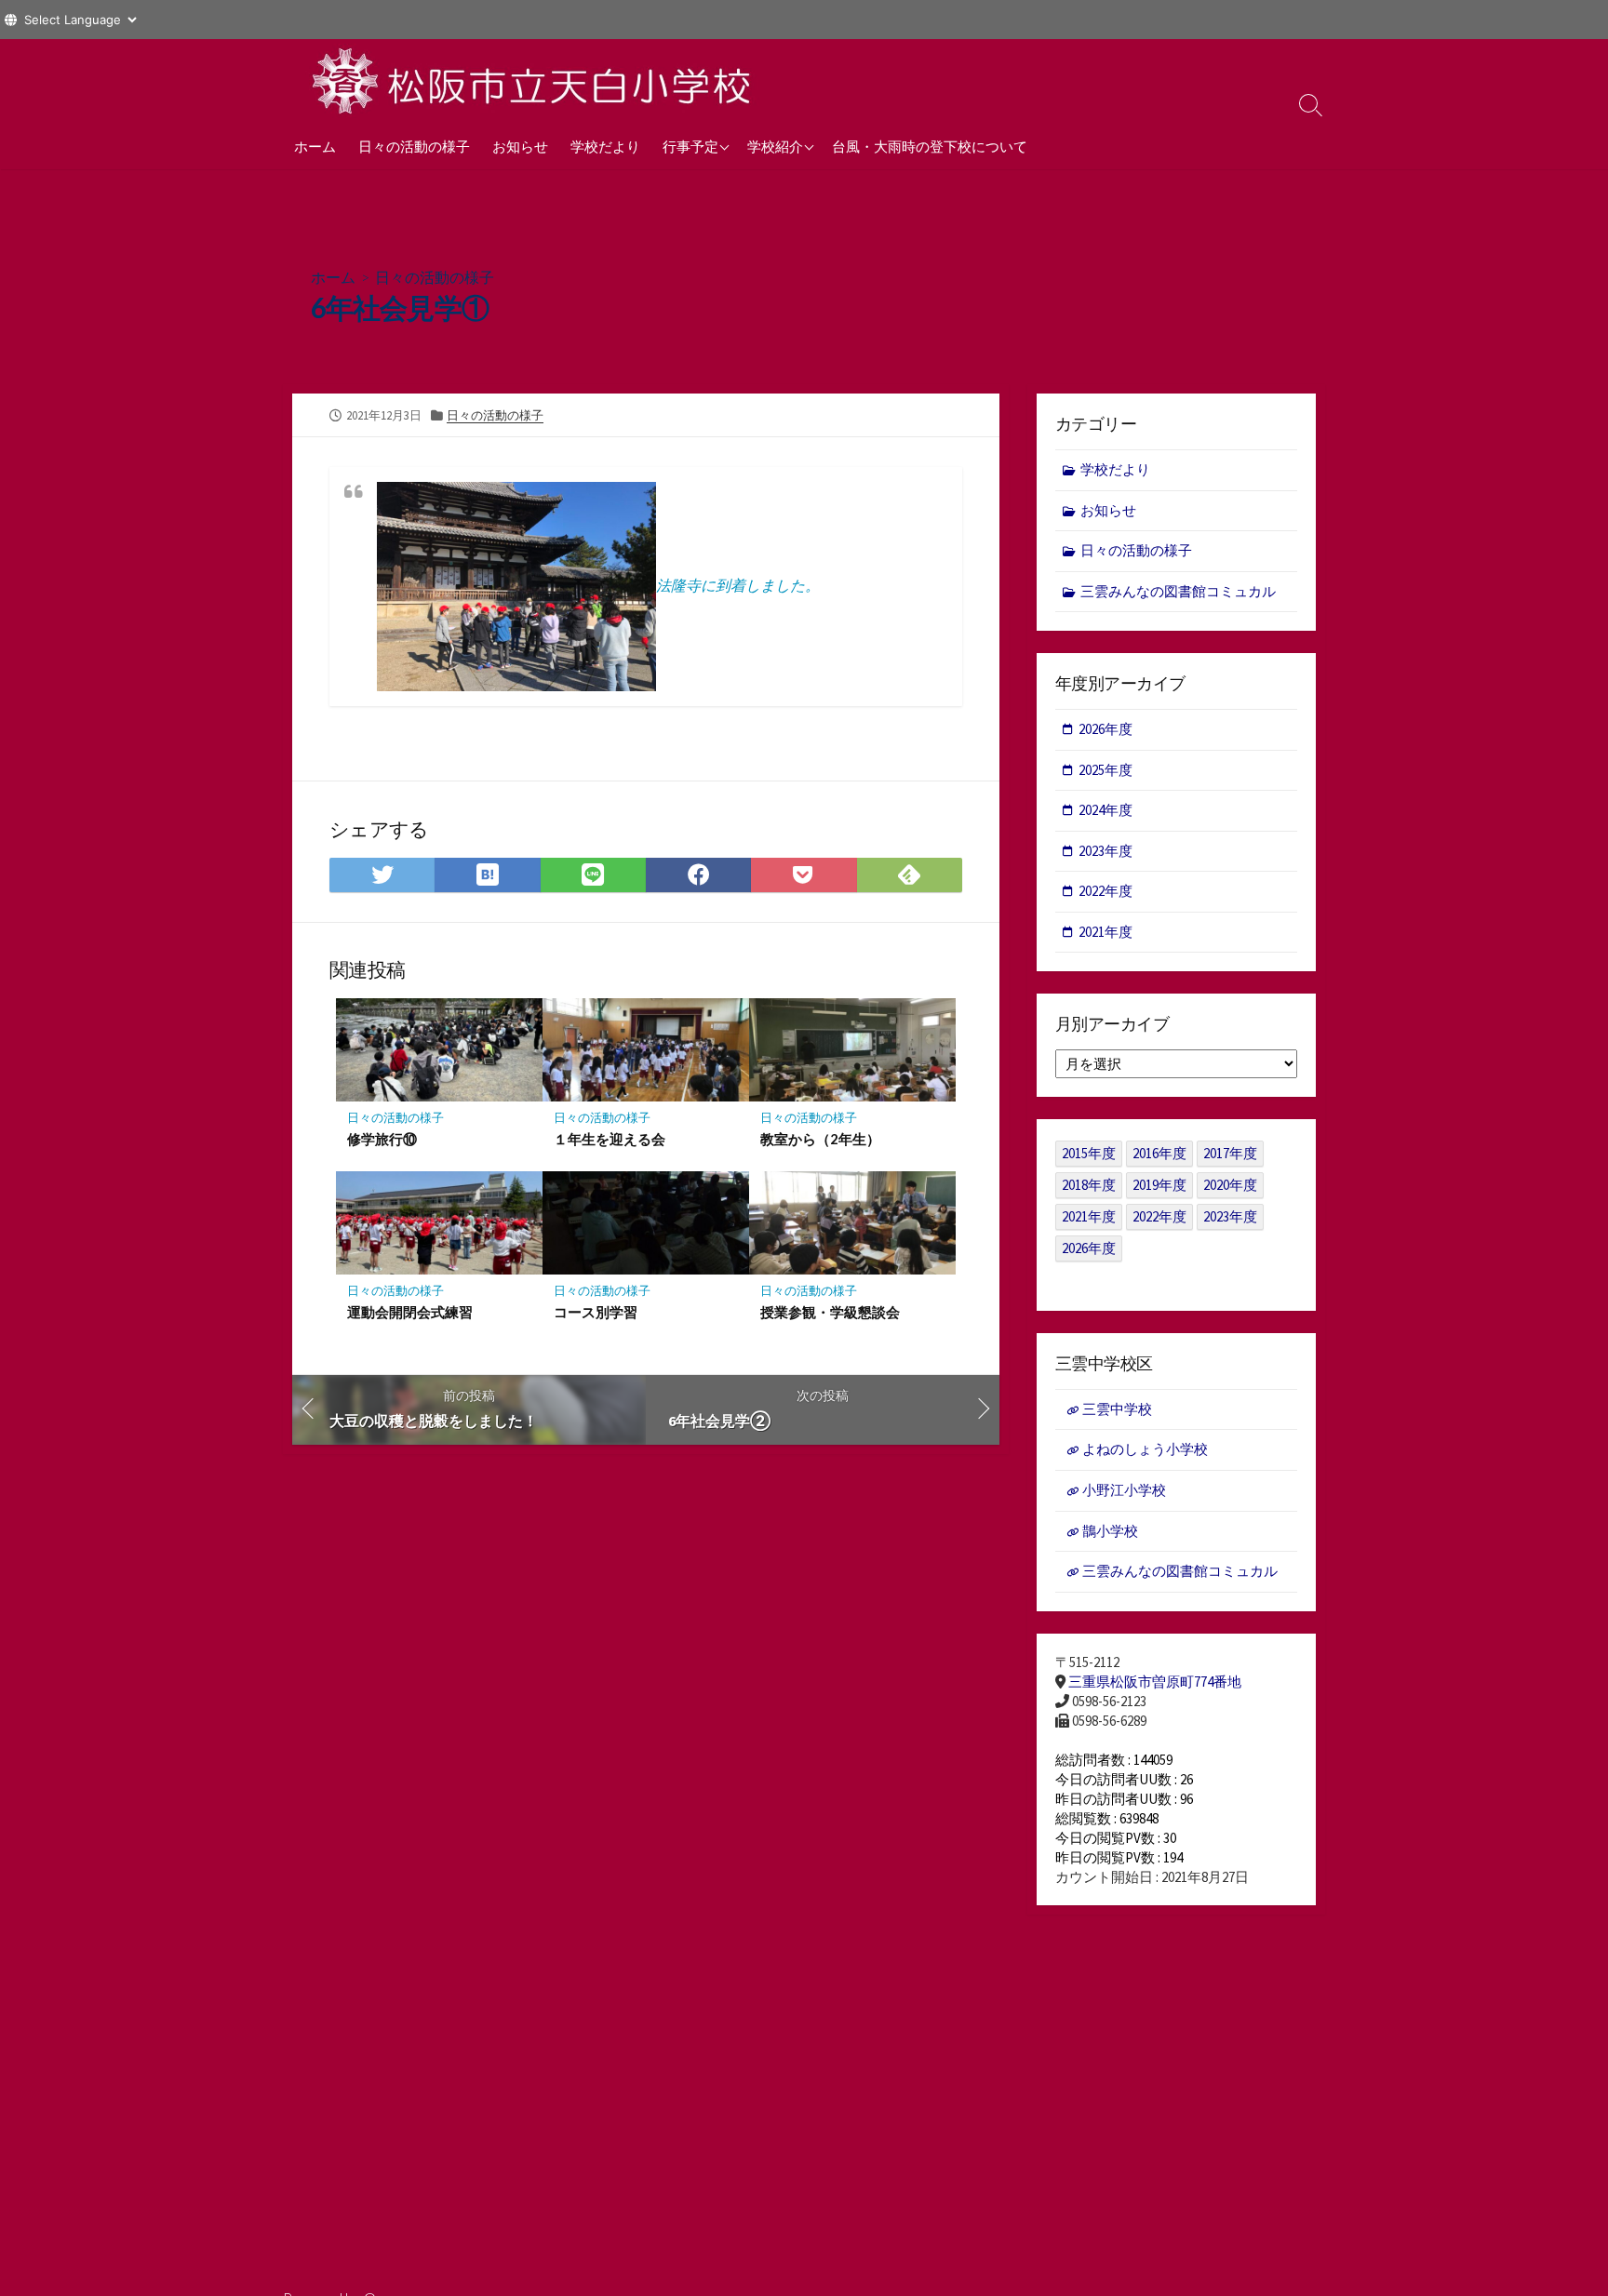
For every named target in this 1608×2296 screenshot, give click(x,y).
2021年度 (1105, 932)
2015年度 (1089, 1153)
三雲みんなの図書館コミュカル (1178, 591)
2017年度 (1230, 1153)
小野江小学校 (1124, 1490)
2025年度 (1105, 770)
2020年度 (1230, 1185)
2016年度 (1159, 1153)
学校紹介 (775, 146)
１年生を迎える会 (610, 1139)
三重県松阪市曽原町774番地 (1155, 1682)
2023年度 (1105, 851)
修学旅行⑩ (382, 1139)
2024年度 (1105, 810)
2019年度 (1159, 1185)
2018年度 (1089, 1185)
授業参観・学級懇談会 (830, 1312)
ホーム (315, 146)
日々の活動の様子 (414, 146)
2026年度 (1105, 729)
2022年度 (1105, 891)
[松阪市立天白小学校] (534, 81)
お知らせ (520, 146)
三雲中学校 (1117, 1409)
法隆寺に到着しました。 (738, 585)
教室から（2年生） (820, 1139)
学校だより (605, 146)
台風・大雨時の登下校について (930, 146)
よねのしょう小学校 (1145, 1449)
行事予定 (690, 146)
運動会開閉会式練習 (410, 1312)
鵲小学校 (1110, 1531)
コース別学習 (596, 1312)
